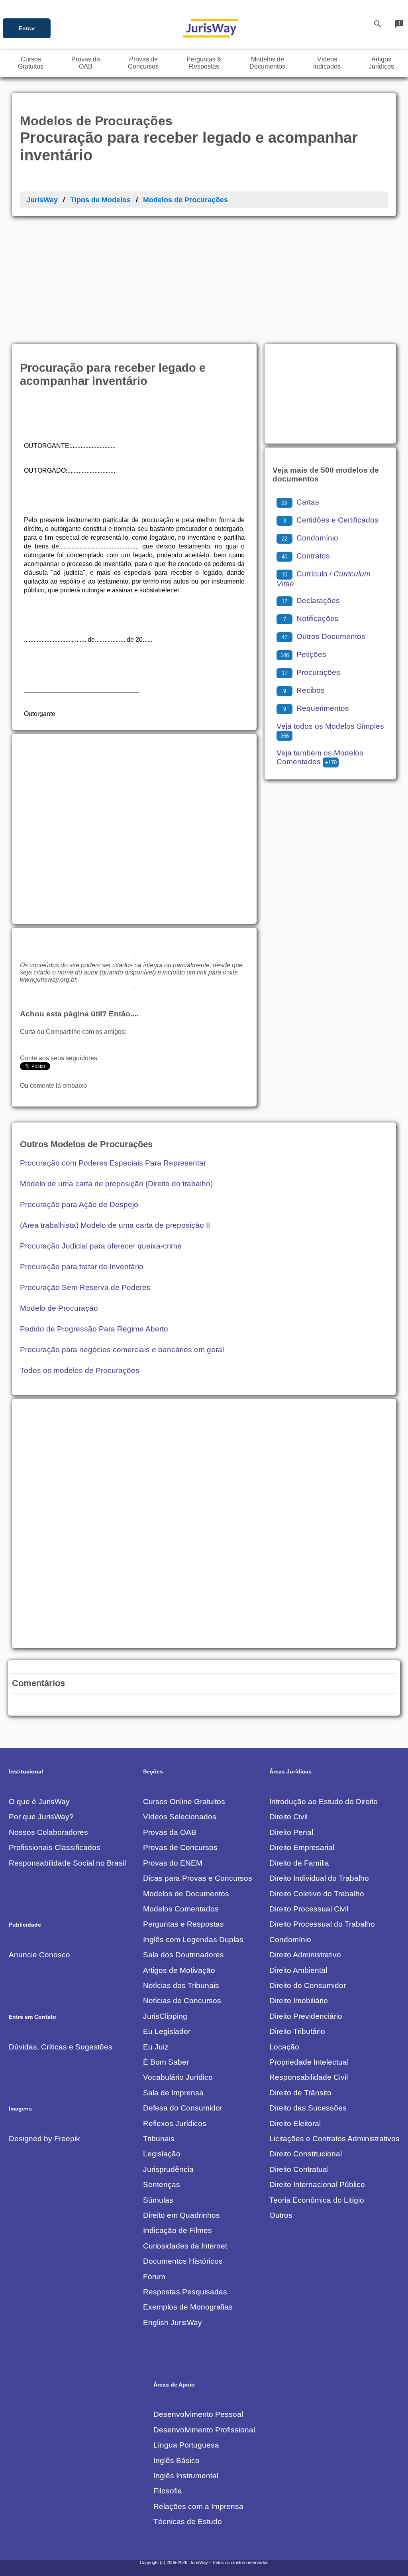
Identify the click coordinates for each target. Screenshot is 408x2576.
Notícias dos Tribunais (181, 1985)
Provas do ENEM (173, 1863)
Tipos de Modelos (100, 200)
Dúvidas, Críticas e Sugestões (61, 2047)
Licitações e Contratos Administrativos (334, 2139)
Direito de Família (299, 1863)
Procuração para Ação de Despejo (79, 1204)
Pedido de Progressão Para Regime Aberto (94, 1329)
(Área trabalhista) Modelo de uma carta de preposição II (115, 1225)
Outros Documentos (324, 636)
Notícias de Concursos (182, 2001)
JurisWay (42, 200)
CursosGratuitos (31, 63)
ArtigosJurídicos (381, 63)
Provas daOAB (86, 63)
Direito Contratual (299, 2169)
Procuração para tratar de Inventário (82, 1267)
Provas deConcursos (143, 63)
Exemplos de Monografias (188, 2307)
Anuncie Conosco (39, 1955)
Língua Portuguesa (186, 2445)
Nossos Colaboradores (48, 1832)
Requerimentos (316, 708)
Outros (281, 2215)
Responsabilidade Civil (309, 2077)
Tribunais (159, 2139)
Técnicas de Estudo (188, 2522)
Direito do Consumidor (308, 1985)
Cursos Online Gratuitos (184, 1802)
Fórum (154, 2277)
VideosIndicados (327, 63)
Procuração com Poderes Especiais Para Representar (113, 1163)
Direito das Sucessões (308, 2108)
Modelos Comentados (181, 1909)
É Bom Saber (166, 2062)
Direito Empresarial (302, 1847)
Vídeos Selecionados (180, 1817)
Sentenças (162, 2184)
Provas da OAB (170, 1832)
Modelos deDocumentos (267, 63)
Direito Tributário (297, 2031)
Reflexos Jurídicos (175, 2123)
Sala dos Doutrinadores (183, 1955)
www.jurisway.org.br (48, 979)
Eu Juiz (156, 2047)
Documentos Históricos (183, 2261)
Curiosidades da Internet (185, 2246)
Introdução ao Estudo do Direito (324, 1802)
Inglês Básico (177, 2461)
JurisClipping (165, 2016)
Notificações (311, 618)
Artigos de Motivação (179, 1970)
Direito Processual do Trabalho (322, 1924)
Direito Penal (291, 1832)
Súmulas (158, 2200)
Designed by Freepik (44, 2139)
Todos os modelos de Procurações (80, 1370)
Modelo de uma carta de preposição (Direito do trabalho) (116, 1184)
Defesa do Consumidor (183, 2108)
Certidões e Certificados (331, 520)
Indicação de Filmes (178, 2230)
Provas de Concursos (180, 1847)
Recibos (304, 690)
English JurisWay (173, 2323)
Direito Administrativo (305, 1955)
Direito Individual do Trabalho (319, 1878)
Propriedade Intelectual (309, 2062)
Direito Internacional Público (317, 2184)
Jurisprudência (168, 2169)
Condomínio (310, 538)
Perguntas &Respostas (204, 63)
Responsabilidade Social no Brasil (67, 1863)
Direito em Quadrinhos (181, 2215)
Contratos (306, 556)
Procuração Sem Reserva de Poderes (85, 1287)
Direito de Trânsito (300, 2093)
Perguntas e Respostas (183, 1924)
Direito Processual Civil (309, 1909)
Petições (303, 654)
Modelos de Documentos (186, 1894)
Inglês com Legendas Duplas (193, 1940)
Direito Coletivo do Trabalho (317, 1894)
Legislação (162, 2154)
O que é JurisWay (39, 1802)
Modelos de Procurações (185, 200)
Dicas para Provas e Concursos (198, 1878)
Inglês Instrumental (186, 2476)
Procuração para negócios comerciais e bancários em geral (122, 1350)
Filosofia (168, 2491)
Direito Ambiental (298, 1970)
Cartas (300, 502)
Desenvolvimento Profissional (204, 2430)
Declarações (311, 601)
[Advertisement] (204, 276)
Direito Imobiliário (299, 2001)
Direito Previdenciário (306, 2016)
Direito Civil (288, 1817)
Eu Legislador (167, 2031)
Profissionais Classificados (55, 1847)
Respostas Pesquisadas (185, 2292)
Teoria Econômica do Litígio (317, 2200)
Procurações (311, 672)
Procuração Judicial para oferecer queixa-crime (101, 1246)
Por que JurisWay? (41, 1817)
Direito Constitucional (306, 2154)
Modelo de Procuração (59, 1308)
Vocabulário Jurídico (178, 2077)
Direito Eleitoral (295, 2123)
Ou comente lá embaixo (53, 1086)
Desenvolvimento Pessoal (198, 2414)
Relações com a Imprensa (198, 2506)
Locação (284, 2047)
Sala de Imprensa (173, 2093)
